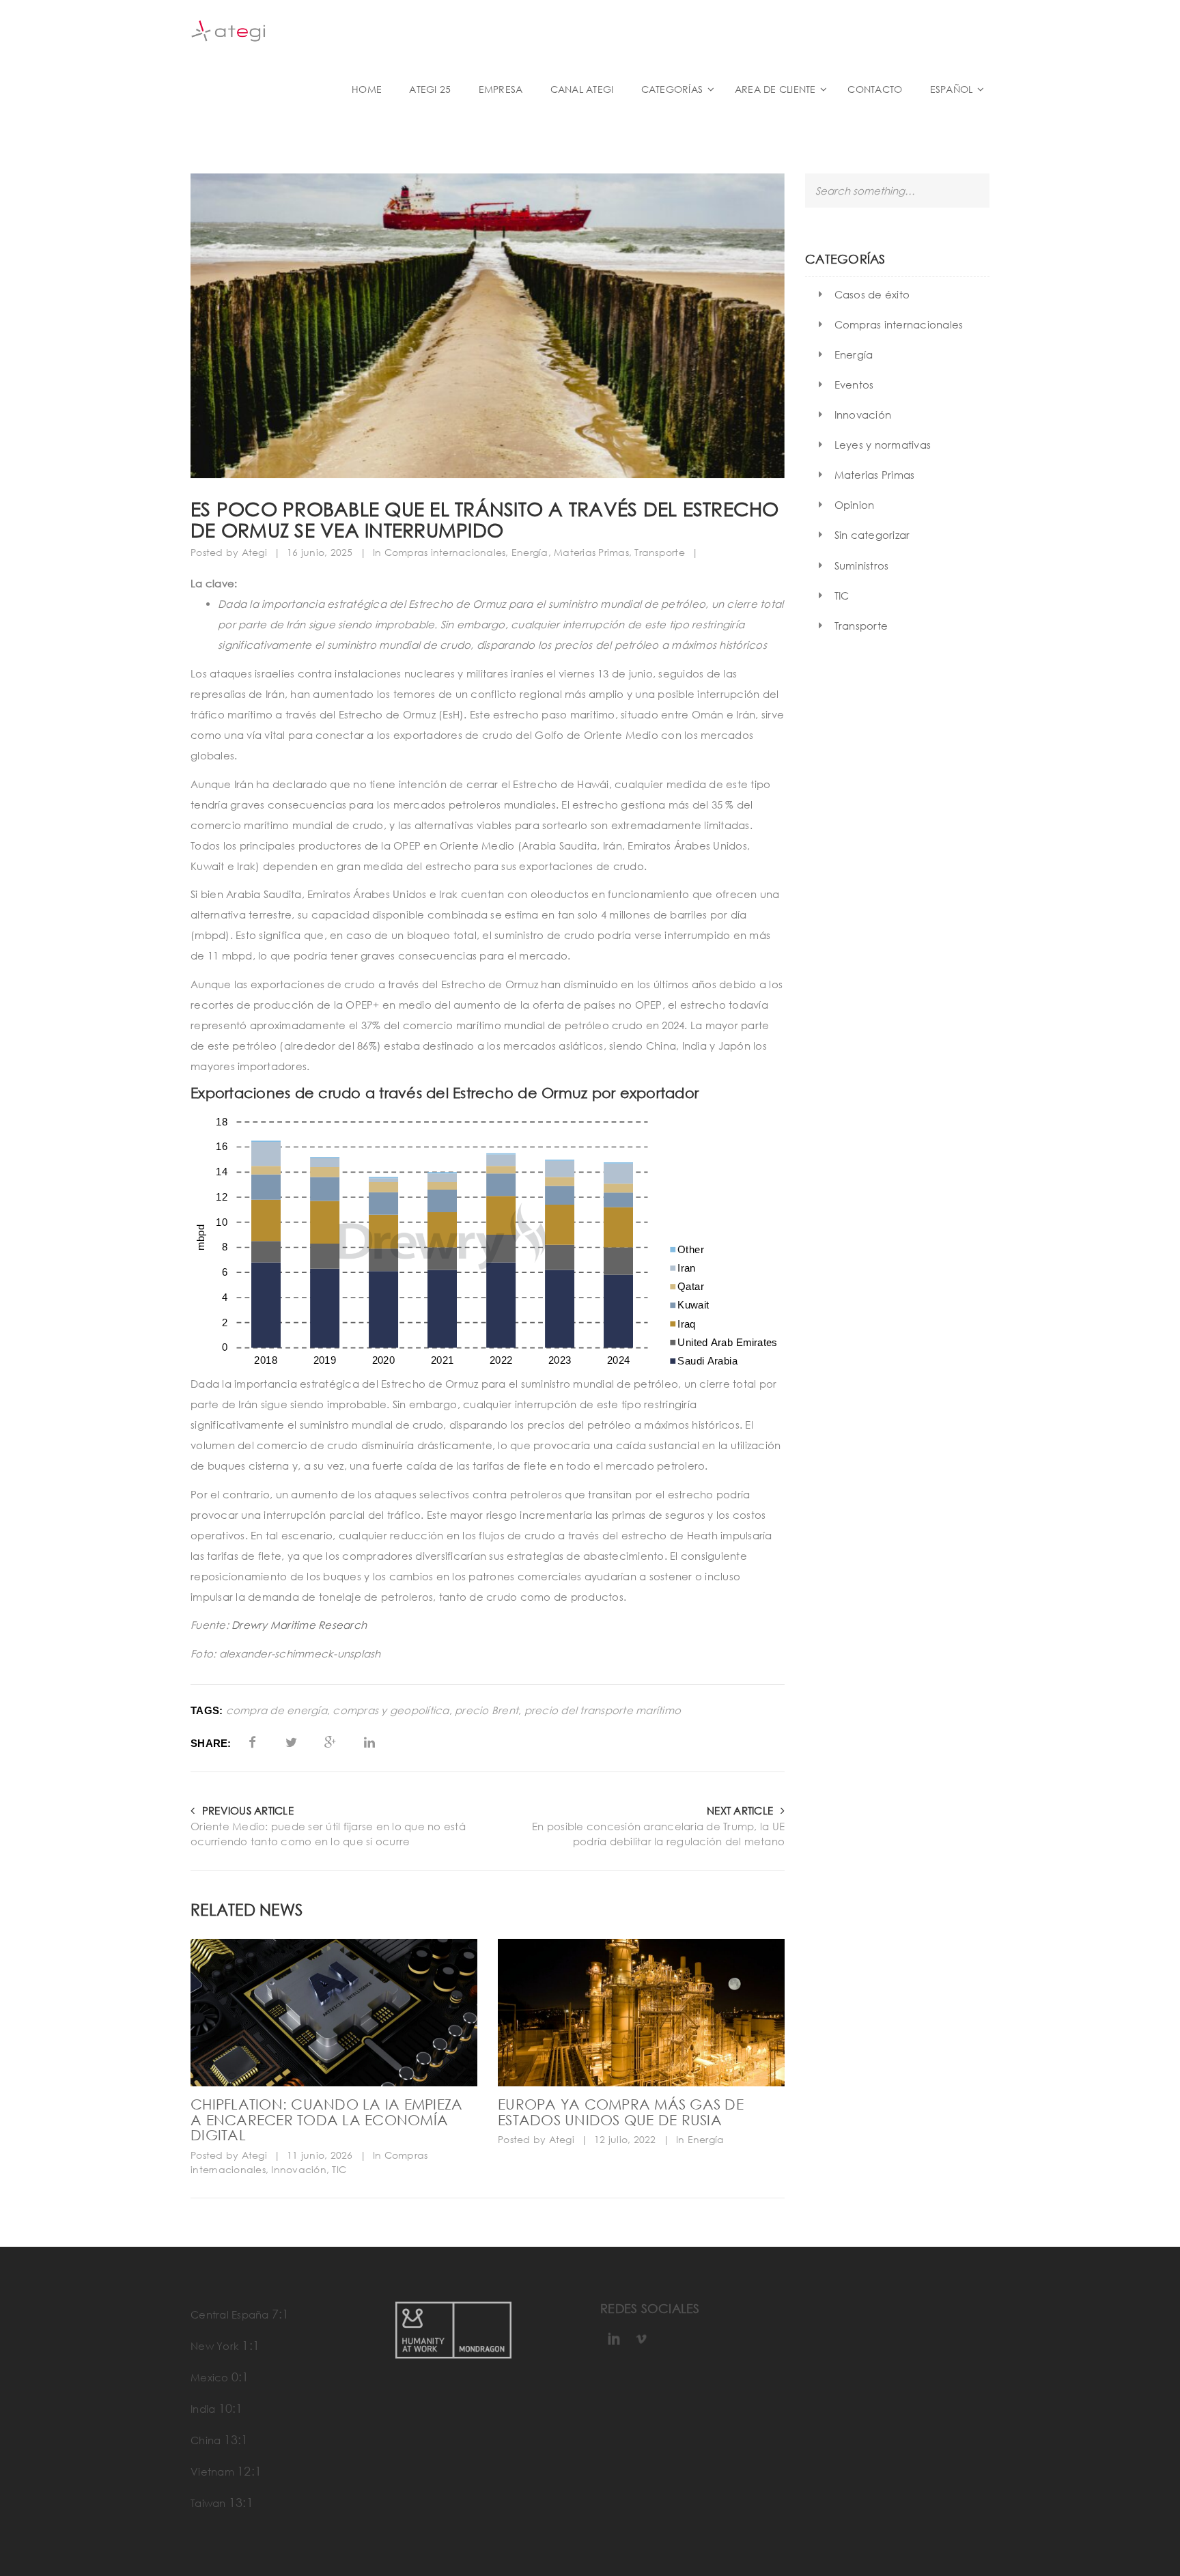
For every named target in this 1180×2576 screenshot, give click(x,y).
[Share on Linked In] (370, 1742)
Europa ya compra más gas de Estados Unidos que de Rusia (621, 2112)
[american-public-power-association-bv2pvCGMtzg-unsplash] (641, 2012)
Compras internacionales (445, 552)
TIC (339, 2169)
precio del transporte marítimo (603, 1710)
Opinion (855, 505)
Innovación (299, 2169)
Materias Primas (591, 552)
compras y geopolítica (391, 1710)
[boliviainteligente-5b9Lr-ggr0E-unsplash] (334, 2012)
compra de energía (277, 1710)
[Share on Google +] (330, 1742)
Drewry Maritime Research (299, 1625)
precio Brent (487, 1710)
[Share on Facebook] (252, 1742)
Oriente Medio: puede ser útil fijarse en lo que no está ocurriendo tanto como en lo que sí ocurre (328, 1834)
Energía (530, 552)
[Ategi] (296, 30)
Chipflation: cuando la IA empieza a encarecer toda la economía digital (326, 2120)
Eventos (854, 384)
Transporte (660, 552)
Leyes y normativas (883, 445)
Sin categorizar (872, 535)
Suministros (862, 565)
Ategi (254, 552)
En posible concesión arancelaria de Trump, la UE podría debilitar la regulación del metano (658, 1834)
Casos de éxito (872, 294)
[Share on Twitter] (291, 1742)
